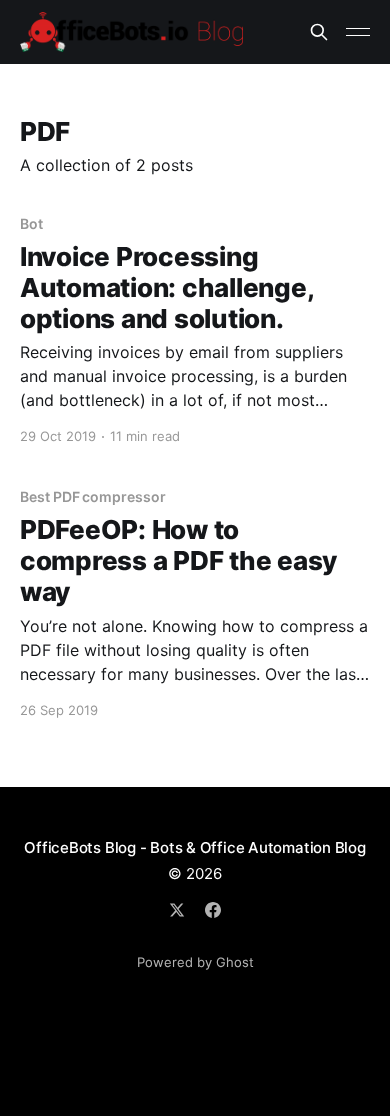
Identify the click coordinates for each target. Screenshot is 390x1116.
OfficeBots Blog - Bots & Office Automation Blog (194, 847)
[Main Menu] (358, 32)
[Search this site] (319, 32)
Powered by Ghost (195, 962)
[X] (177, 910)
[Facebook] (213, 910)
